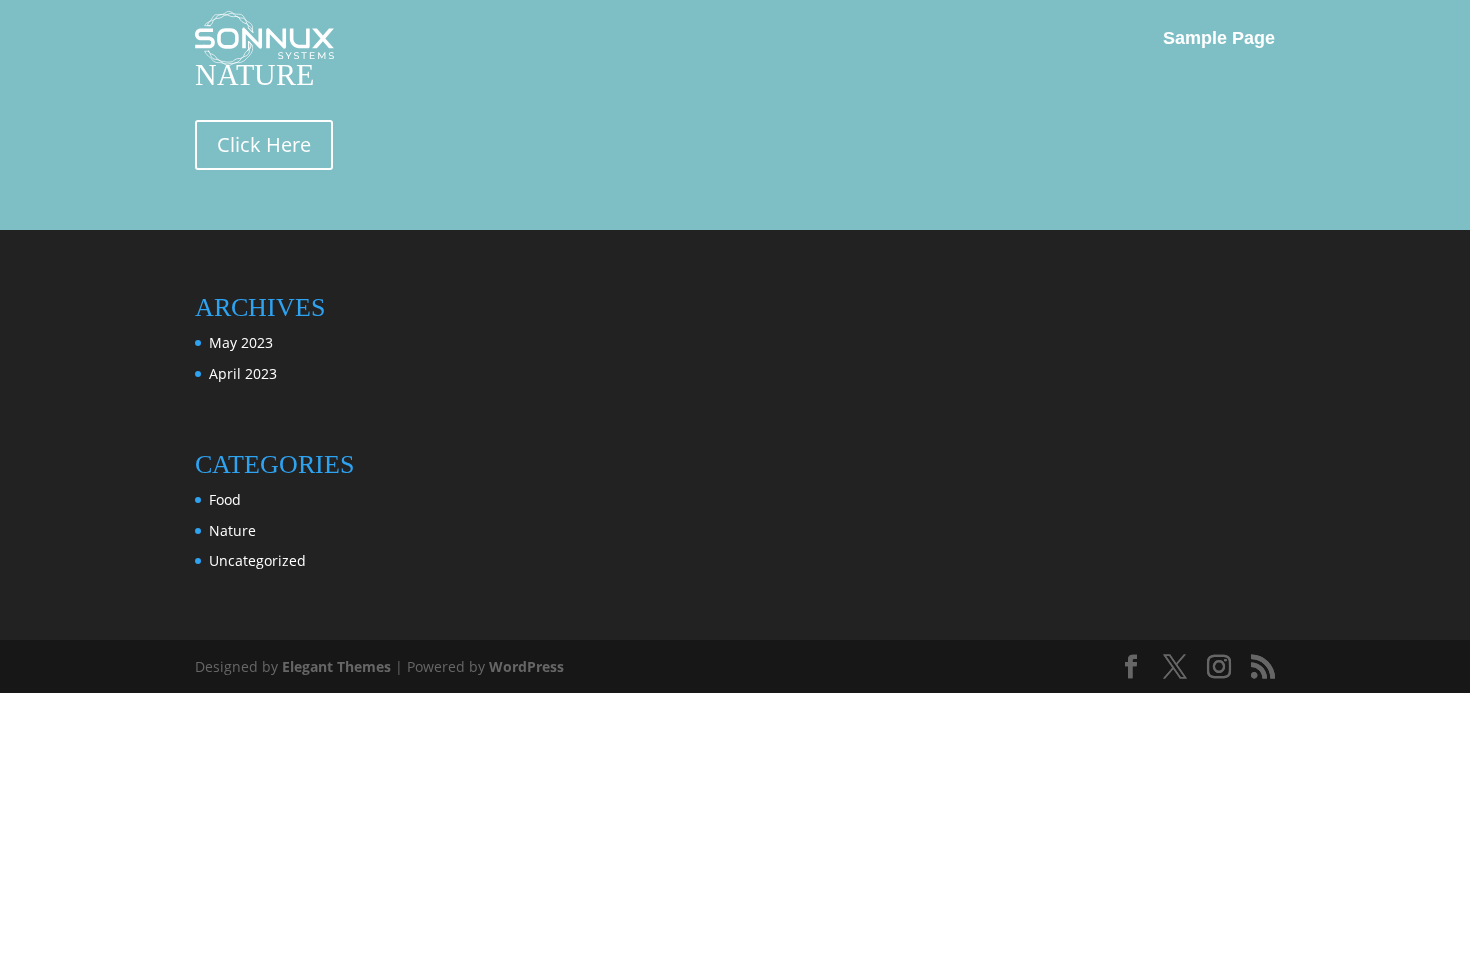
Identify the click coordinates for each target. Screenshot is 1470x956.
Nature (232, 530)
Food (225, 499)
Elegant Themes (336, 666)
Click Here (264, 144)
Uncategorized (257, 560)
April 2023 (243, 373)
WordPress (526, 666)
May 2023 (241, 342)
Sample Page (1219, 38)
